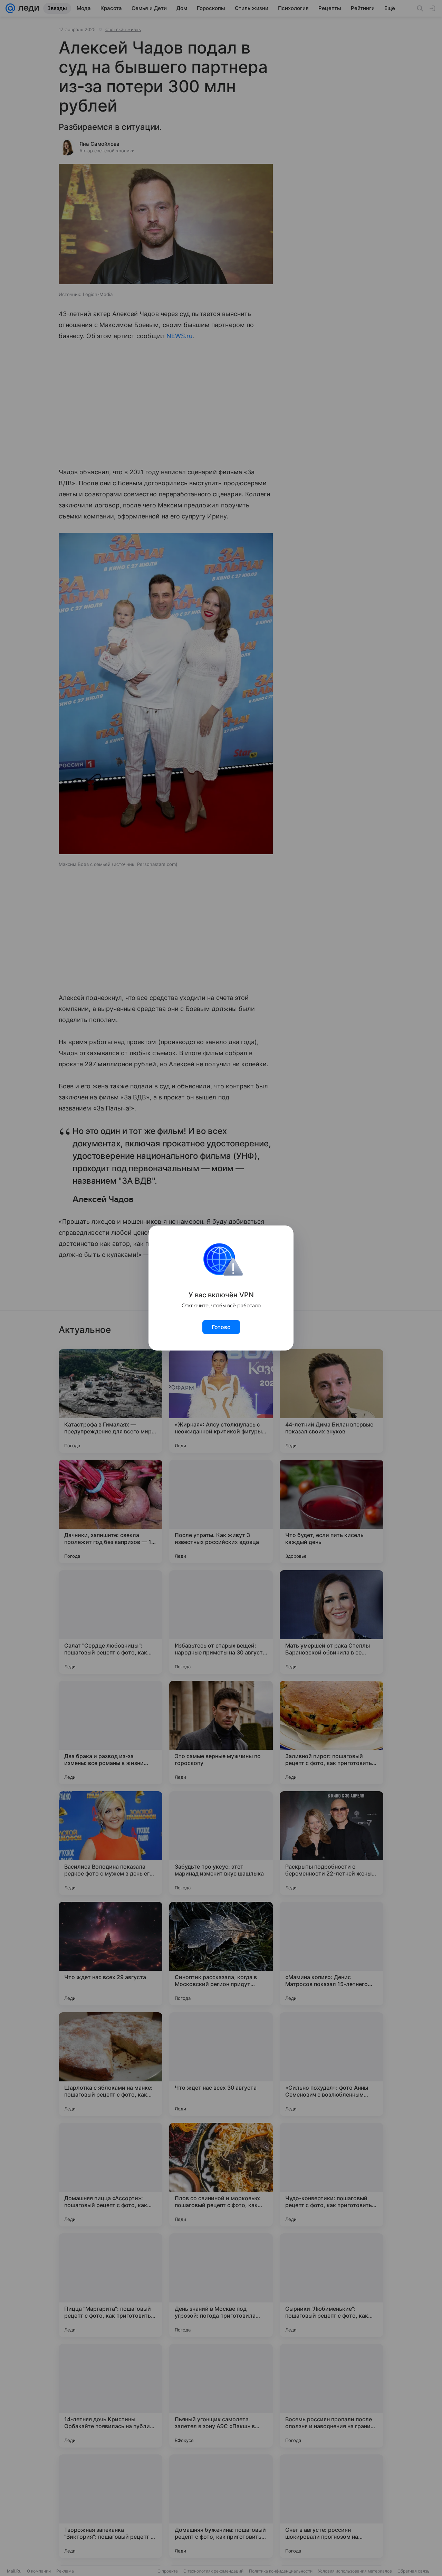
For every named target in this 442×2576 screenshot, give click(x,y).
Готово (221, 1327)
